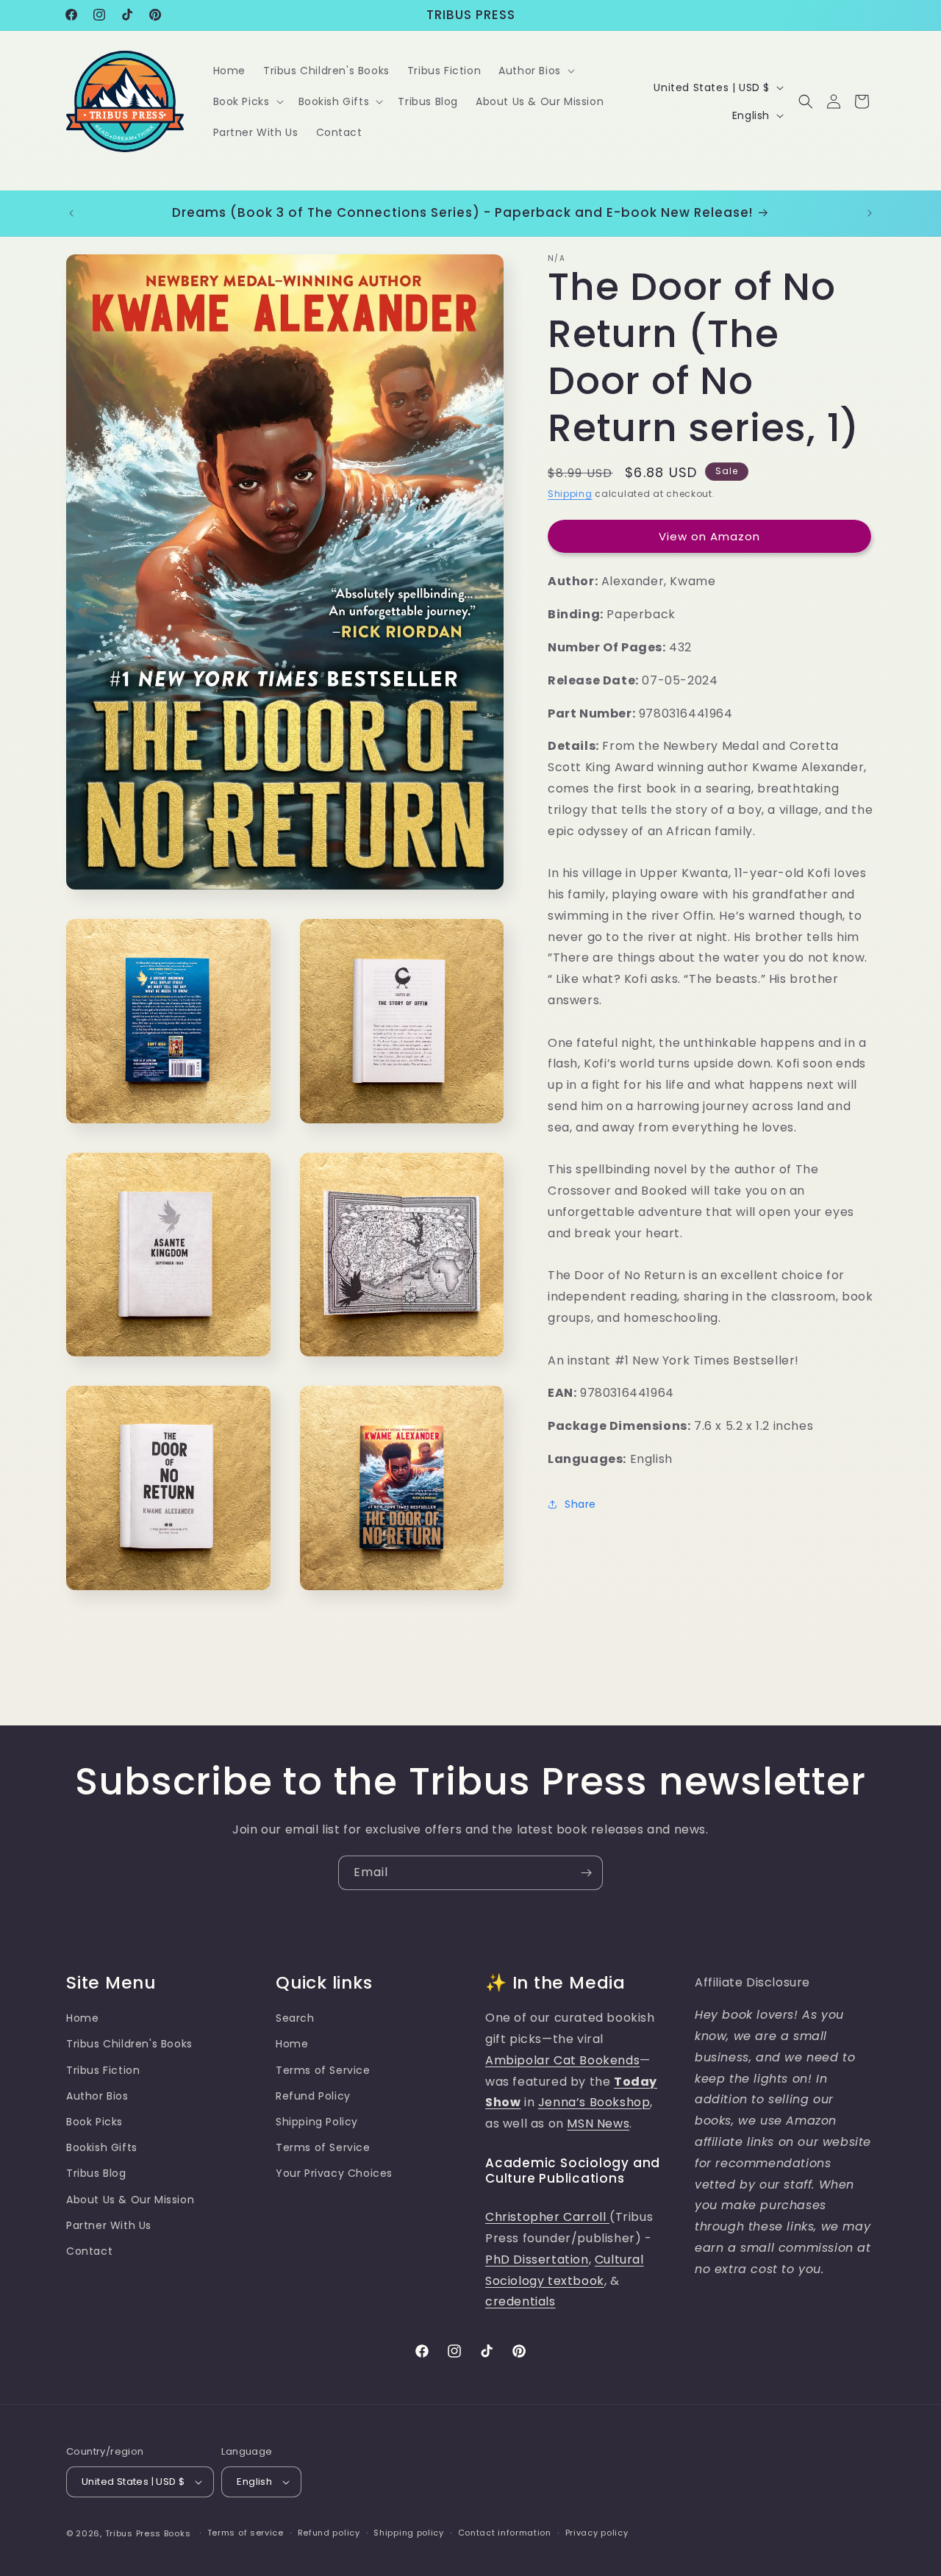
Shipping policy (409, 2533)
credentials (520, 2301)
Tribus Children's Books (129, 2044)
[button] (535, 71)
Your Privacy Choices (334, 2173)
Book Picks (94, 2122)
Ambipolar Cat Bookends (562, 2060)
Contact (89, 2251)
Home (82, 2018)
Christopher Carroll (547, 2217)
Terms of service (246, 2533)
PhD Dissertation (537, 2260)
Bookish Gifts (102, 2147)
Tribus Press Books (148, 2533)
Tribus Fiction (103, 2070)
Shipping (570, 494)
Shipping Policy (317, 2122)
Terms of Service (323, 2070)
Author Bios (97, 2096)
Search (295, 2018)
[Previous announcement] (71, 213)
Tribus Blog (96, 2173)
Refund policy (329, 2533)
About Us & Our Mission (130, 2200)
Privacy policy (597, 2533)
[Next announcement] (870, 213)
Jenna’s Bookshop (594, 2103)
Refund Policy (313, 2096)
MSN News (598, 2124)
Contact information (505, 2533)
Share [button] (580, 1504)
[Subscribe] (586, 1873)
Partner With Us (109, 2225)
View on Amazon (709, 536)
